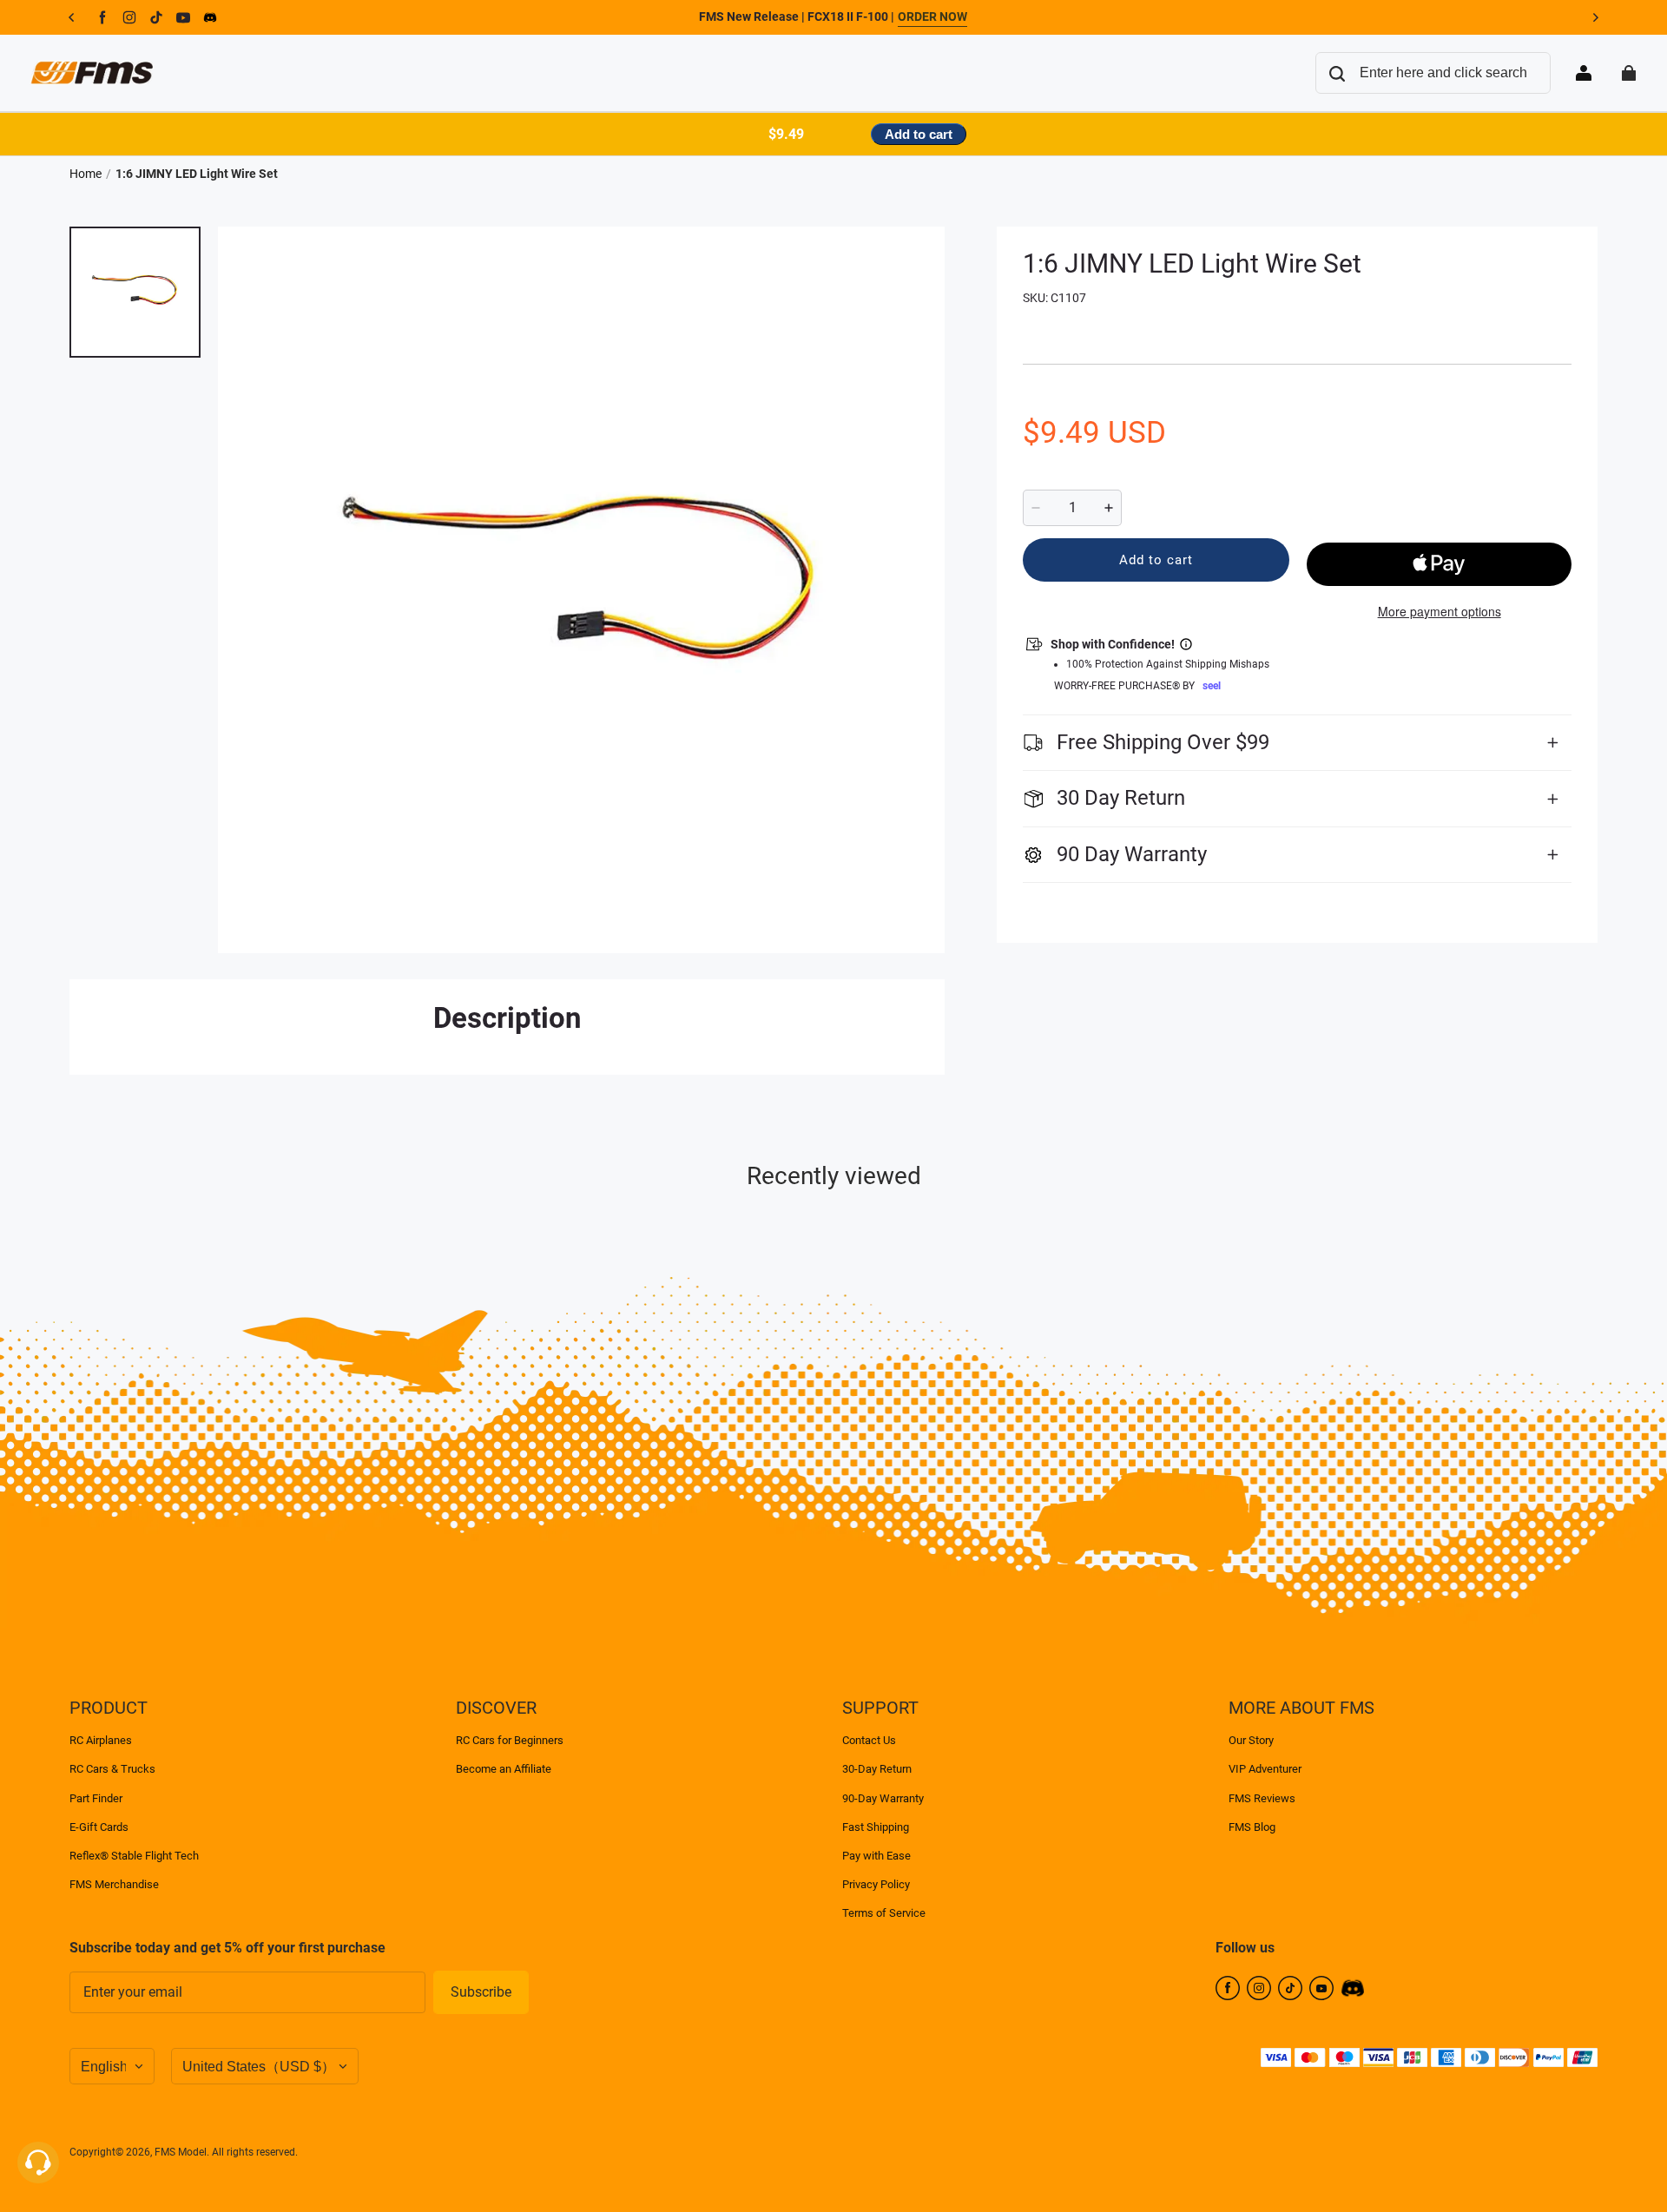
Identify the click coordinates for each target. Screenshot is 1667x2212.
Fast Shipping (876, 1827)
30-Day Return (877, 1769)
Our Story (1251, 1740)
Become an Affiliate (504, 1769)
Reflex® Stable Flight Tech (134, 1856)
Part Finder (96, 1798)
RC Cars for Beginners (510, 1740)
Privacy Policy (876, 1884)
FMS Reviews (1262, 1798)
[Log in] (1584, 73)
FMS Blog (1252, 1827)
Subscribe (481, 1992)
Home (86, 174)
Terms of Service (884, 1913)
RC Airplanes (101, 1740)
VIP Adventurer (1265, 1769)
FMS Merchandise (114, 1884)
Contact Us (869, 1740)
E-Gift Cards (99, 1827)
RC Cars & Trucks (112, 1769)
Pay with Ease (876, 1856)
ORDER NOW (932, 16)
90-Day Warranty (883, 1798)
